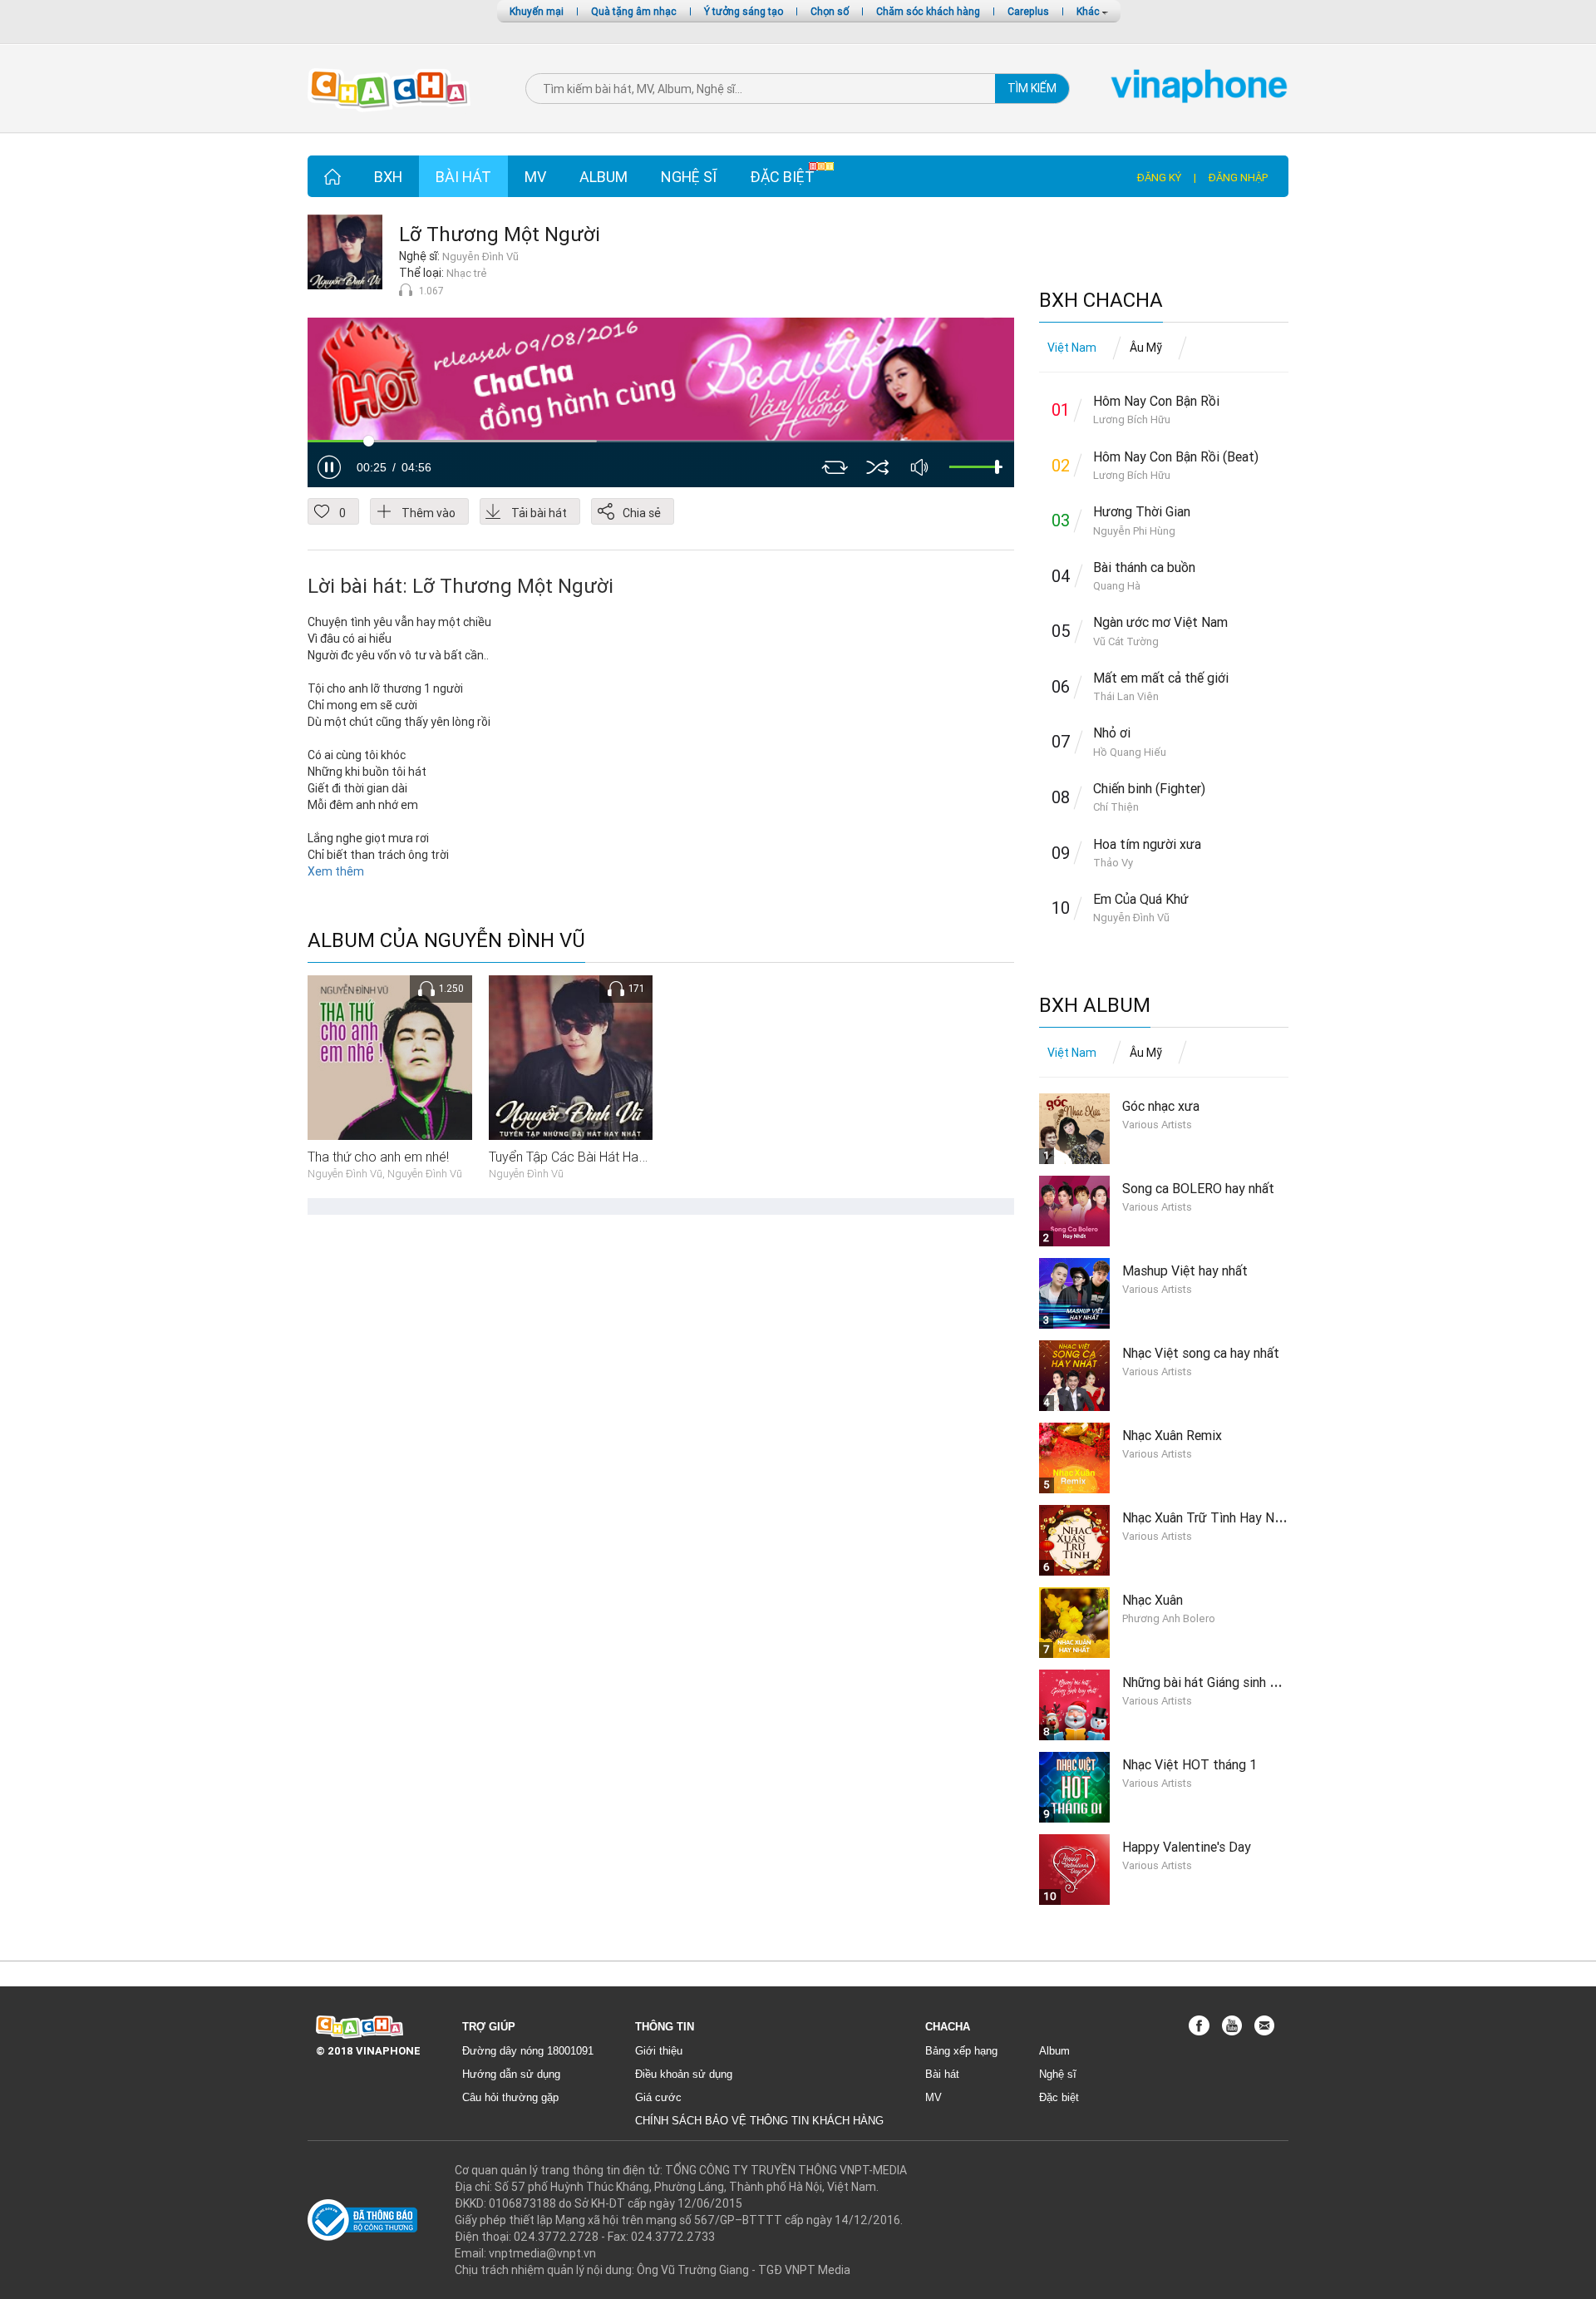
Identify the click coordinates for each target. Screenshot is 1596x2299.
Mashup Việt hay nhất (1185, 1270)
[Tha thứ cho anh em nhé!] (390, 1057)
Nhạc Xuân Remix (1172, 1435)
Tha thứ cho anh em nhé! (378, 1157)
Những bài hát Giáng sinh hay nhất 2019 (1237, 1682)
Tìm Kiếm (1032, 88)
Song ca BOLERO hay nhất (1198, 1188)
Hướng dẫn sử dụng (511, 2074)
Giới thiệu (659, 2051)
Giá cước (658, 2097)
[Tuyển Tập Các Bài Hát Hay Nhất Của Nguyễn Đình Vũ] (571, 1057)
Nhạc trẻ (467, 273)
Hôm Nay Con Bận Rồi (1156, 401)
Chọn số (830, 11)
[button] (329, 467)
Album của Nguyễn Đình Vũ (446, 941)
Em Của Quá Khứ (1141, 899)
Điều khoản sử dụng (684, 2074)
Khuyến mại (537, 11)
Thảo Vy (1113, 863)
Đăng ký (1159, 178)
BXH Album (1095, 1006)
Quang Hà (1117, 586)
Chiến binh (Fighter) (1149, 788)
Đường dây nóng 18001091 (528, 2051)
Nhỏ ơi (1112, 733)
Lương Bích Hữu (1132, 419)
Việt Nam (1072, 348)
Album (603, 177)
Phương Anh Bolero (1169, 1618)
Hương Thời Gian (1142, 511)
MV (535, 177)
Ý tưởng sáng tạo (744, 11)
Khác (1089, 11)
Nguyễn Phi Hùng (1134, 531)
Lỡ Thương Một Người (500, 234)
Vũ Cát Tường (1126, 641)
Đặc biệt (782, 177)
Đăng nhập (1238, 178)
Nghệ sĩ (689, 177)
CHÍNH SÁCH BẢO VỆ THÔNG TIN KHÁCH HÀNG (759, 2121)
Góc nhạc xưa (1161, 1106)
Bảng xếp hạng (961, 2051)
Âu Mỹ (1146, 348)
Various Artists (1157, 1125)
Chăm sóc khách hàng (928, 11)
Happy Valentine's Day (1187, 1847)
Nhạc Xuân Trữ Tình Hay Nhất (1208, 1517)
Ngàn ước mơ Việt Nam (1160, 622)
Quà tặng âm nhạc (634, 11)
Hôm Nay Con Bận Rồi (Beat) (1176, 456)
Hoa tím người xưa (1147, 844)
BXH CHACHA (1101, 301)
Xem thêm (336, 871)
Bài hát (463, 177)
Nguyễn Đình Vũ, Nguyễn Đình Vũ (385, 1174)
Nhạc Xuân (1153, 1600)
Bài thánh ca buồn (1144, 567)
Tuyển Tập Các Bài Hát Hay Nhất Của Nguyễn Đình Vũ (642, 1157)
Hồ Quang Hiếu (1130, 752)
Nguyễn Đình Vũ (480, 257)
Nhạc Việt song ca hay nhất (1201, 1353)
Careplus (1028, 11)
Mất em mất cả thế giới (1161, 678)
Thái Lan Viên (1126, 696)
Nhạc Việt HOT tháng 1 (1190, 1764)
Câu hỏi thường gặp (510, 2097)
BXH (388, 177)
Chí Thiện (1116, 807)
